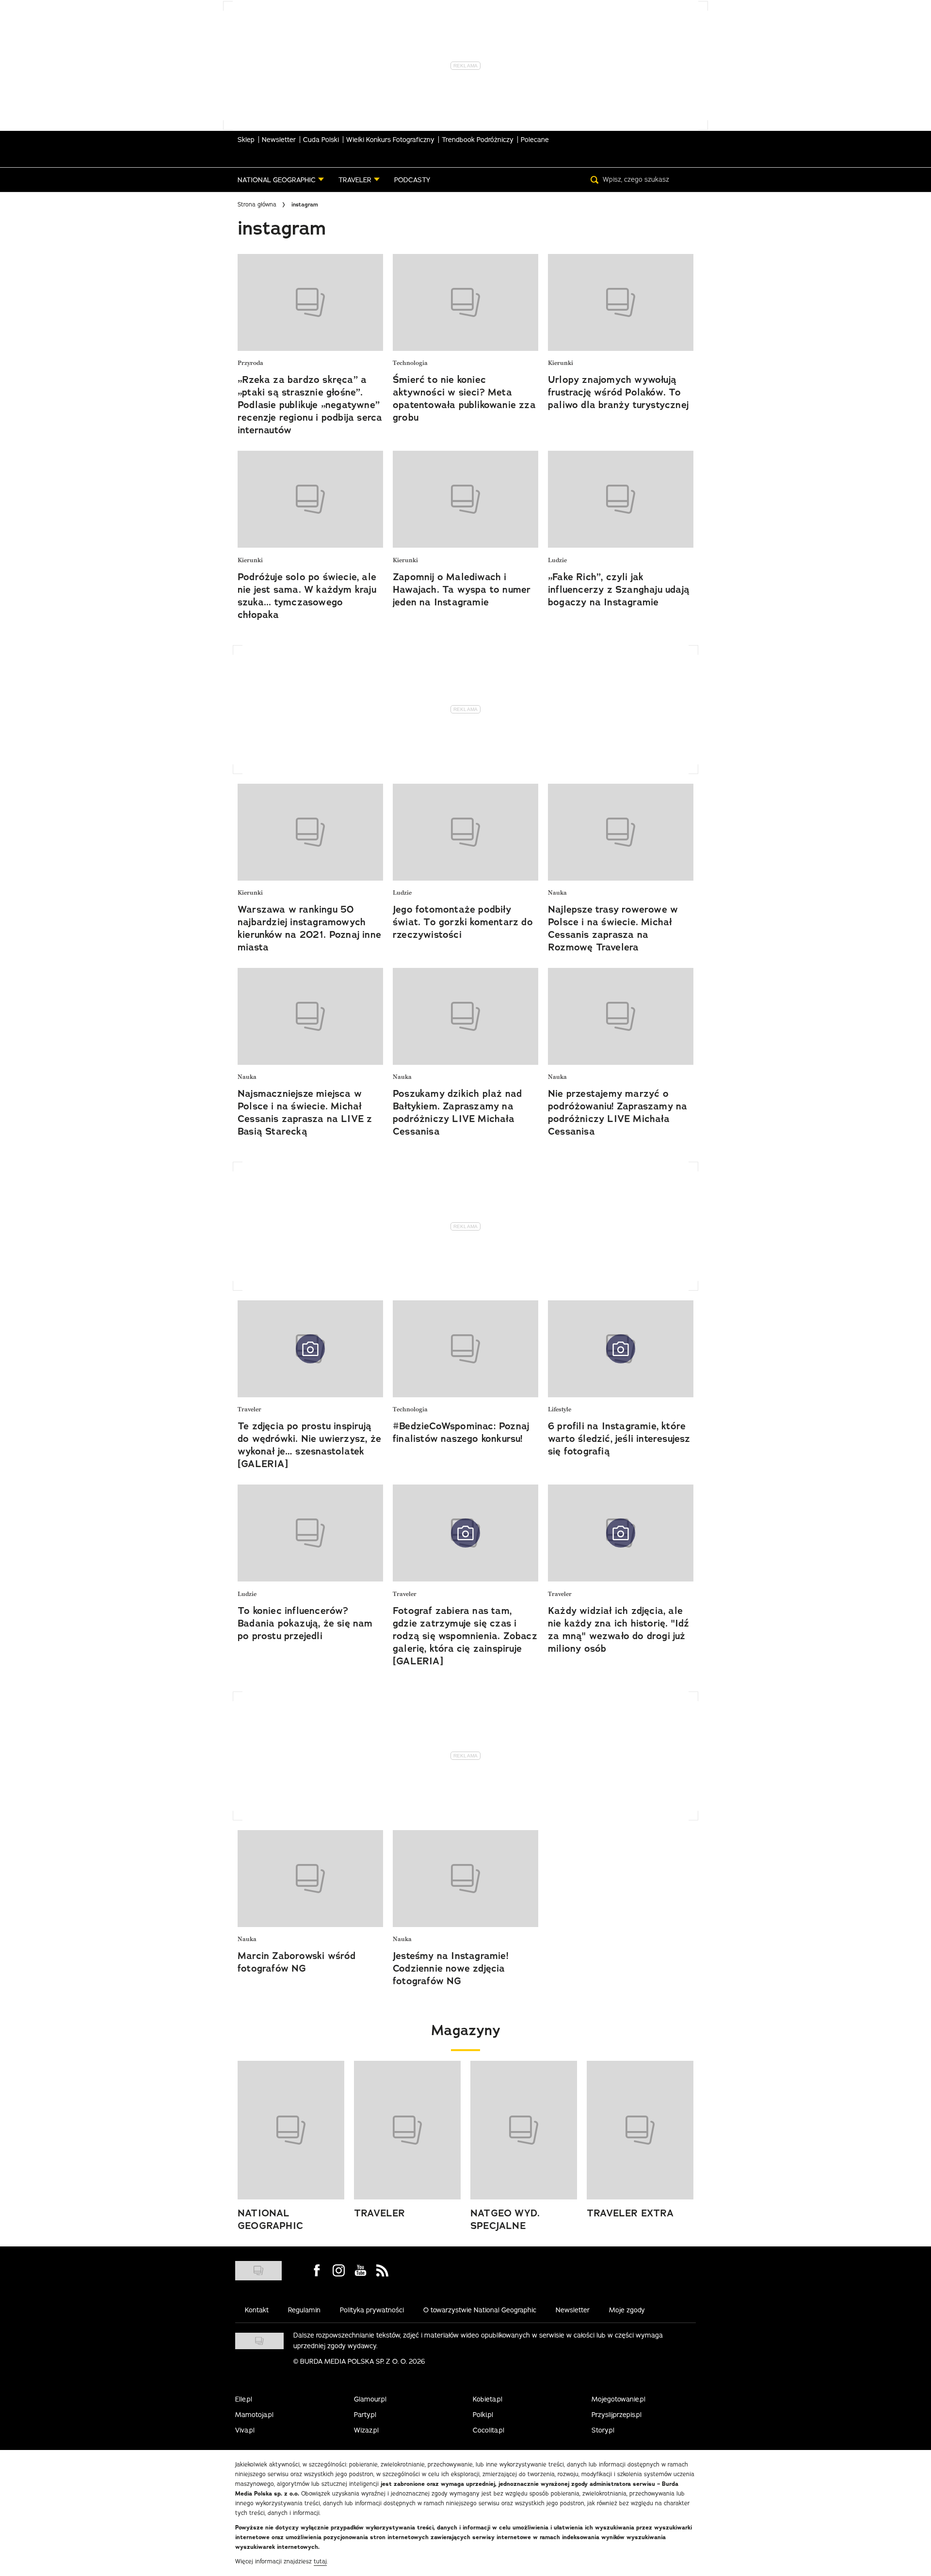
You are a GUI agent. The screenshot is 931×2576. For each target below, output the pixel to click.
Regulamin (304, 2310)
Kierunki (561, 363)
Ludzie (557, 561)
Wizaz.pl (366, 2430)
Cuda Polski (321, 140)
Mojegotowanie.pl (618, 2399)
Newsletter (279, 140)
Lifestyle (560, 1410)
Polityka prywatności (372, 2310)
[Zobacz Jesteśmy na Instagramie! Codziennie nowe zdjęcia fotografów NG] (465, 1879)
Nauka (557, 893)
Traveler (249, 1410)
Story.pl (603, 2430)
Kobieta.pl (488, 2399)
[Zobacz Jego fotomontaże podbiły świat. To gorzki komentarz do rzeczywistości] (465, 832)
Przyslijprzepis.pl (617, 2415)
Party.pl (365, 2415)
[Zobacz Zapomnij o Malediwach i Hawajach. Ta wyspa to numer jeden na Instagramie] (465, 499)
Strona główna (257, 204)
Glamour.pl (370, 2399)
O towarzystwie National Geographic (480, 2310)
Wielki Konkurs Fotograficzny (390, 140)
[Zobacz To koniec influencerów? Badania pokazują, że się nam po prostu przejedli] (310, 1533)
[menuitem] (281, 180)
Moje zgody (627, 2310)
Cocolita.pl (489, 2430)
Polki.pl (483, 2415)
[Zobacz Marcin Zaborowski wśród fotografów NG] (310, 1879)
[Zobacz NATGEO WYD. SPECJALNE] (524, 2130)
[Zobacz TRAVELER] (407, 2130)
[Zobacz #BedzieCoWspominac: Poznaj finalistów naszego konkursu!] (465, 1349)
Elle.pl (244, 2399)
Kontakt (257, 2310)
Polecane (535, 140)
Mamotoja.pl (254, 2415)
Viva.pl (245, 2430)
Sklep (246, 140)
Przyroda (250, 363)
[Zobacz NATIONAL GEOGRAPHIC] (291, 2130)
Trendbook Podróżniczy (478, 140)
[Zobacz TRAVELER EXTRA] (640, 2130)
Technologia (410, 363)
